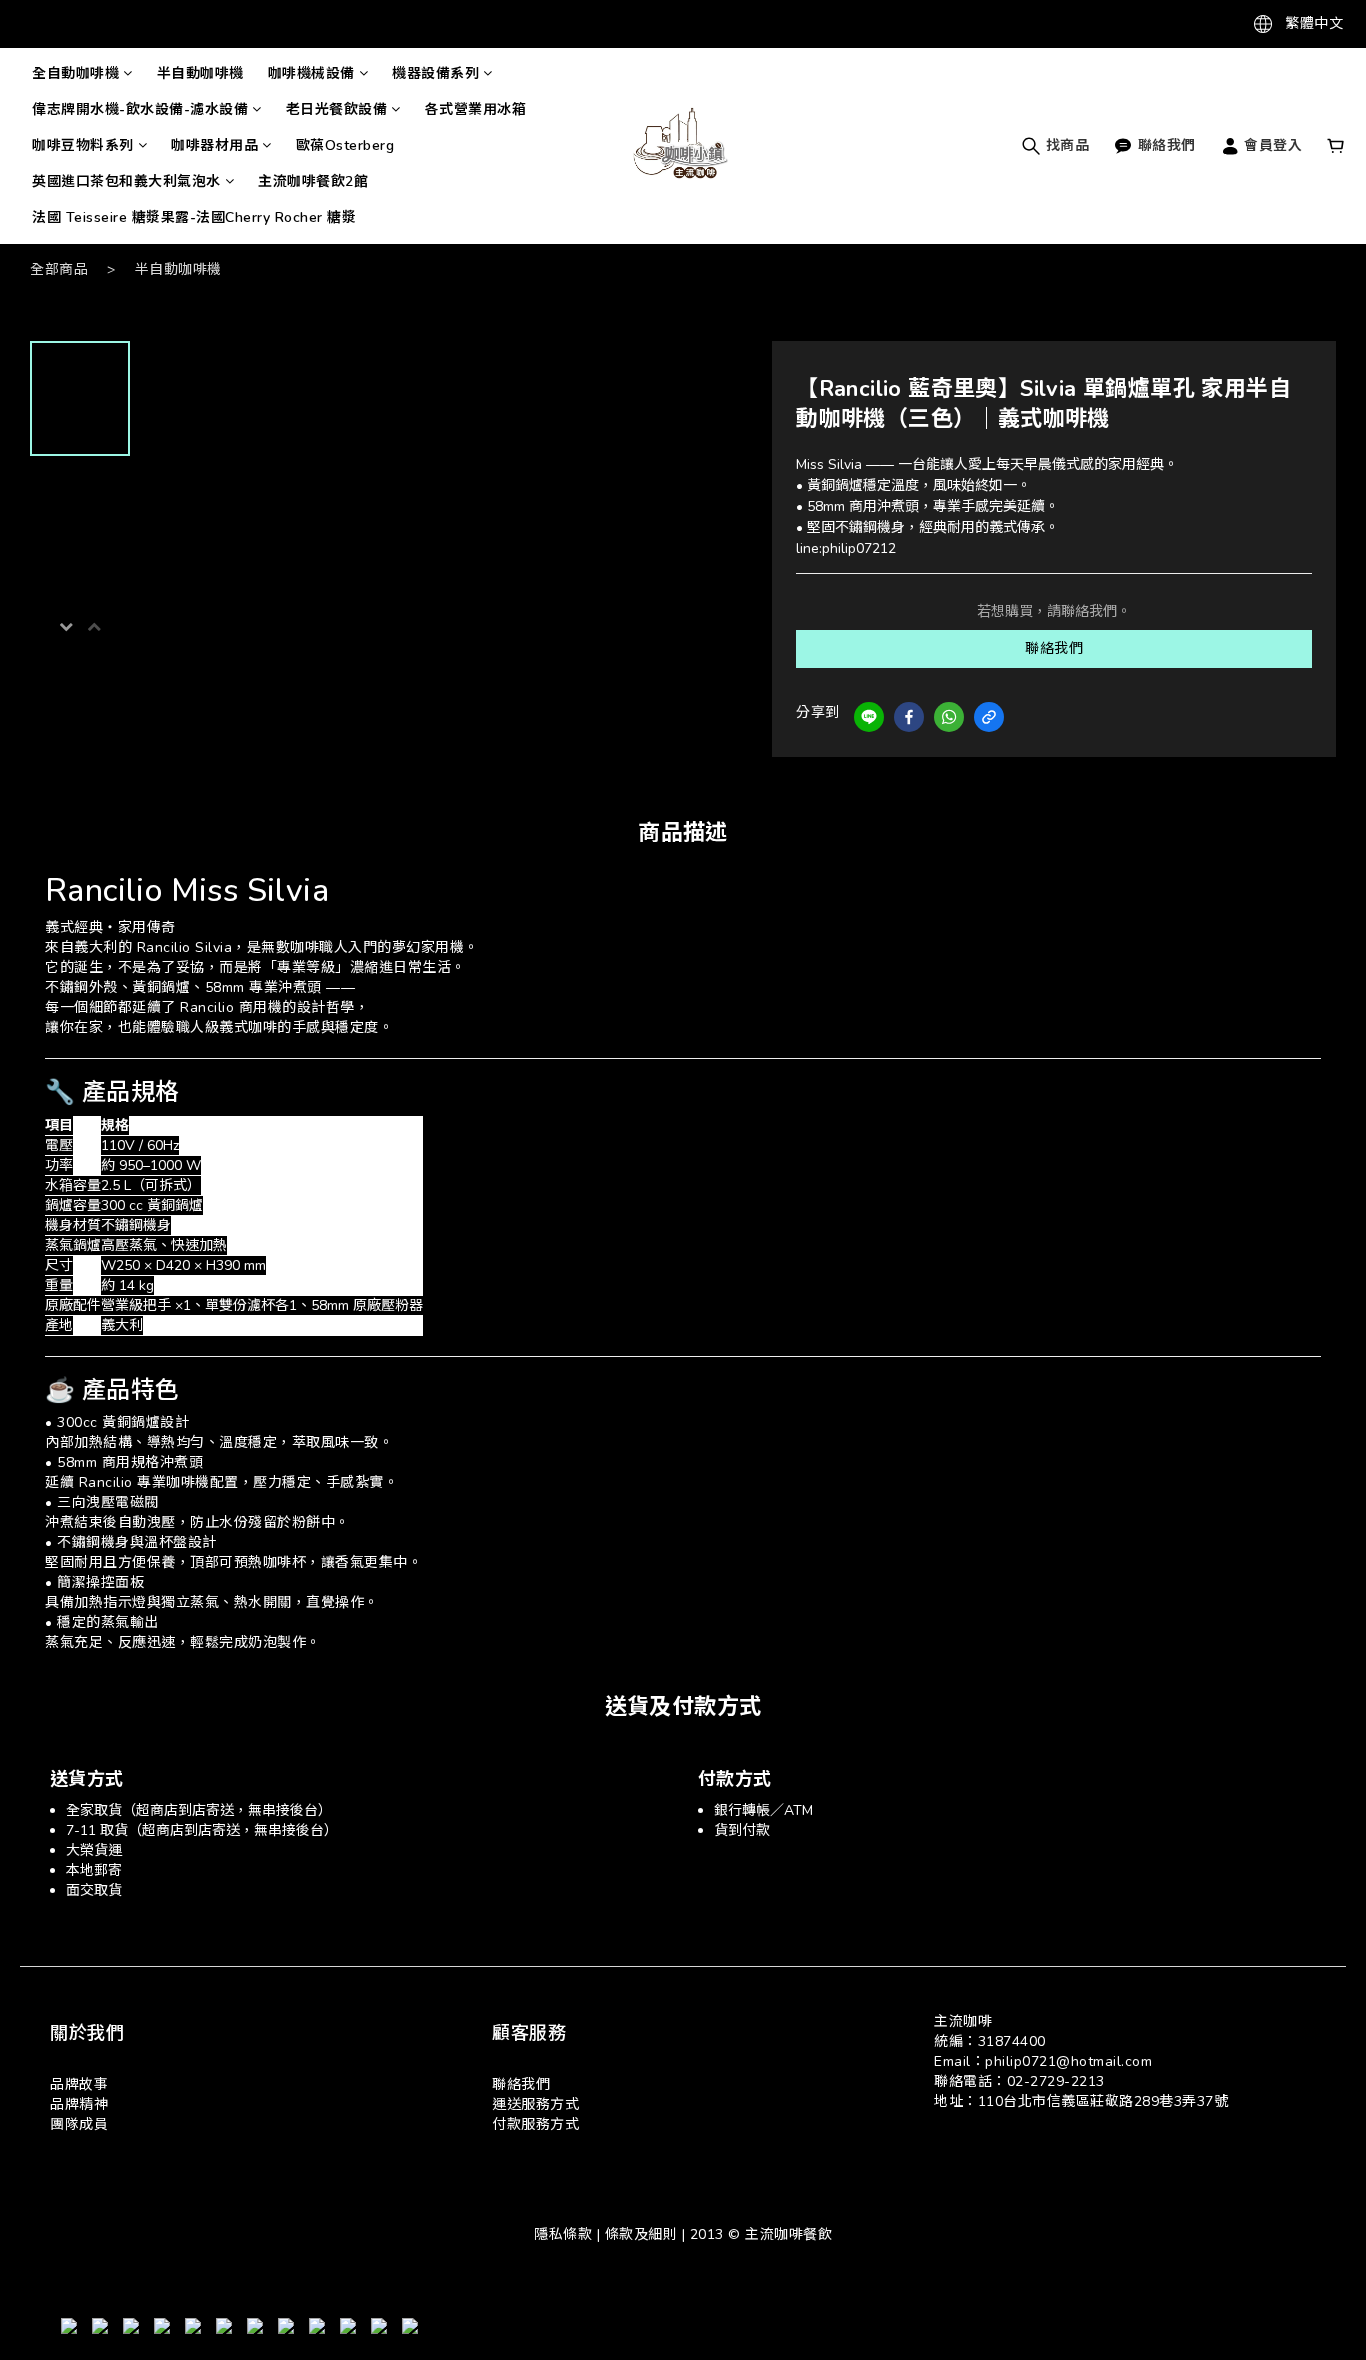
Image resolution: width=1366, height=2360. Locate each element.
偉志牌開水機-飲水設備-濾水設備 (140, 109)
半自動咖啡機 (200, 73)
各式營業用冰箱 (476, 109)
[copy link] (989, 717)
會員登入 (1271, 145)
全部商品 (59, 269)
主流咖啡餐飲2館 (313, 181)
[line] (869, 717)
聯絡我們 (1054, 648)
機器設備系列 (435, 73)
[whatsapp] (949, 717)
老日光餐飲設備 (337, 109)
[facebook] (909, 717)
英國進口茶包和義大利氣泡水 (126, 181)
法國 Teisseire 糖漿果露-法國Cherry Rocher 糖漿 (194, 217)
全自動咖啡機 (75, 73)
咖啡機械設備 (311, 73)
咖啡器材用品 (214, 145)
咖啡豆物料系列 (83, 145)
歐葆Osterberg (345, 145)
